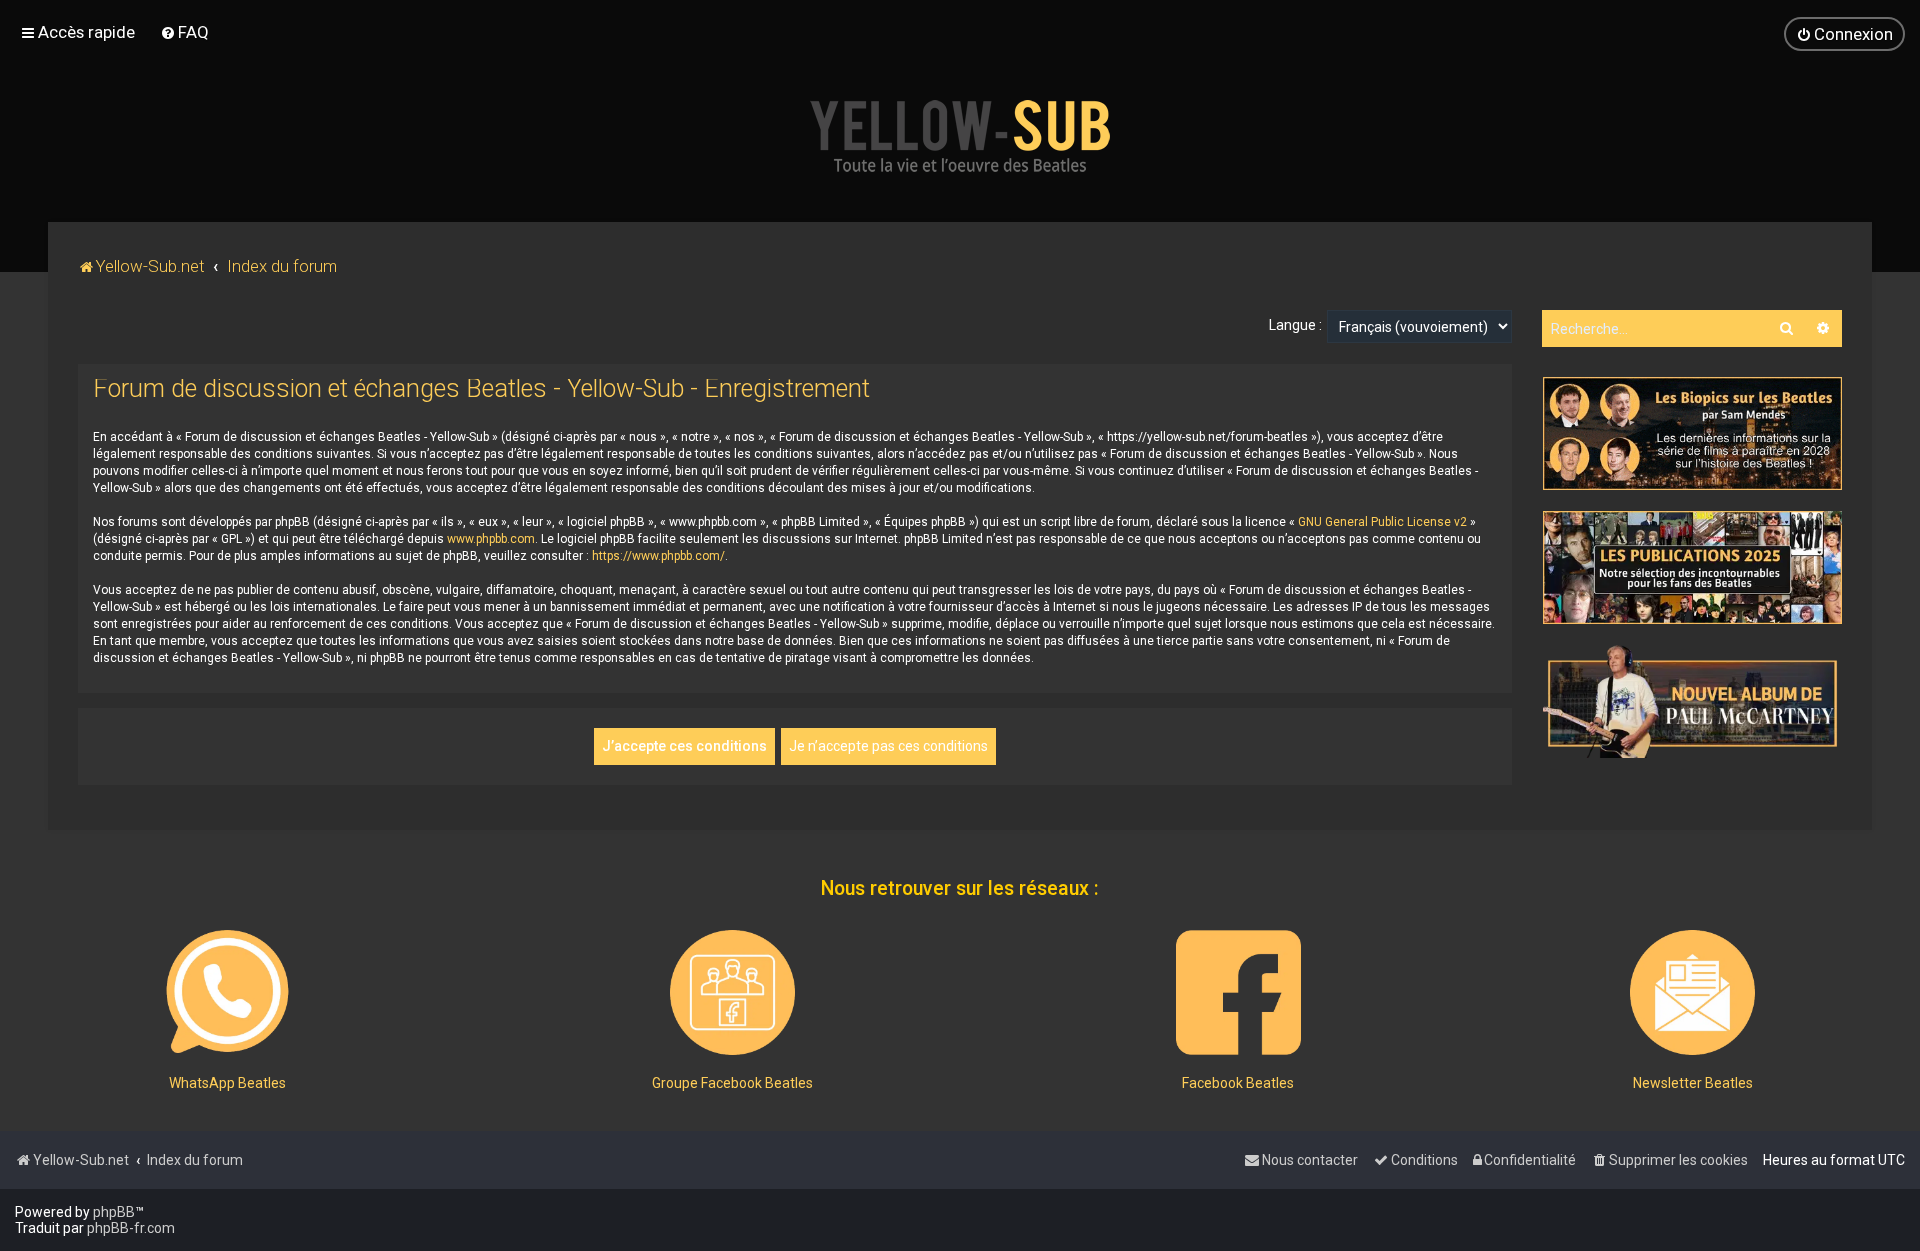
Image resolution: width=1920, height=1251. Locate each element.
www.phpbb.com (491, 539)
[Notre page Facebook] (1238, 992)
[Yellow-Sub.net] (960, 136)
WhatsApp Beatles (227, 1083)
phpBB (114, 1212)
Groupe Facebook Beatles (732, 1083)
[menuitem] (184, 32)
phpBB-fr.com (131, 1228)
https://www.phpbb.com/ (658, 556)
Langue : (1295, 325)
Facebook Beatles (1238, 1083)
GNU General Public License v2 (1382, 522)
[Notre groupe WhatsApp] (227, 992)
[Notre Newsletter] (1692, 992)
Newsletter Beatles (1693, 1083)
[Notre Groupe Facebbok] (732, 992)
